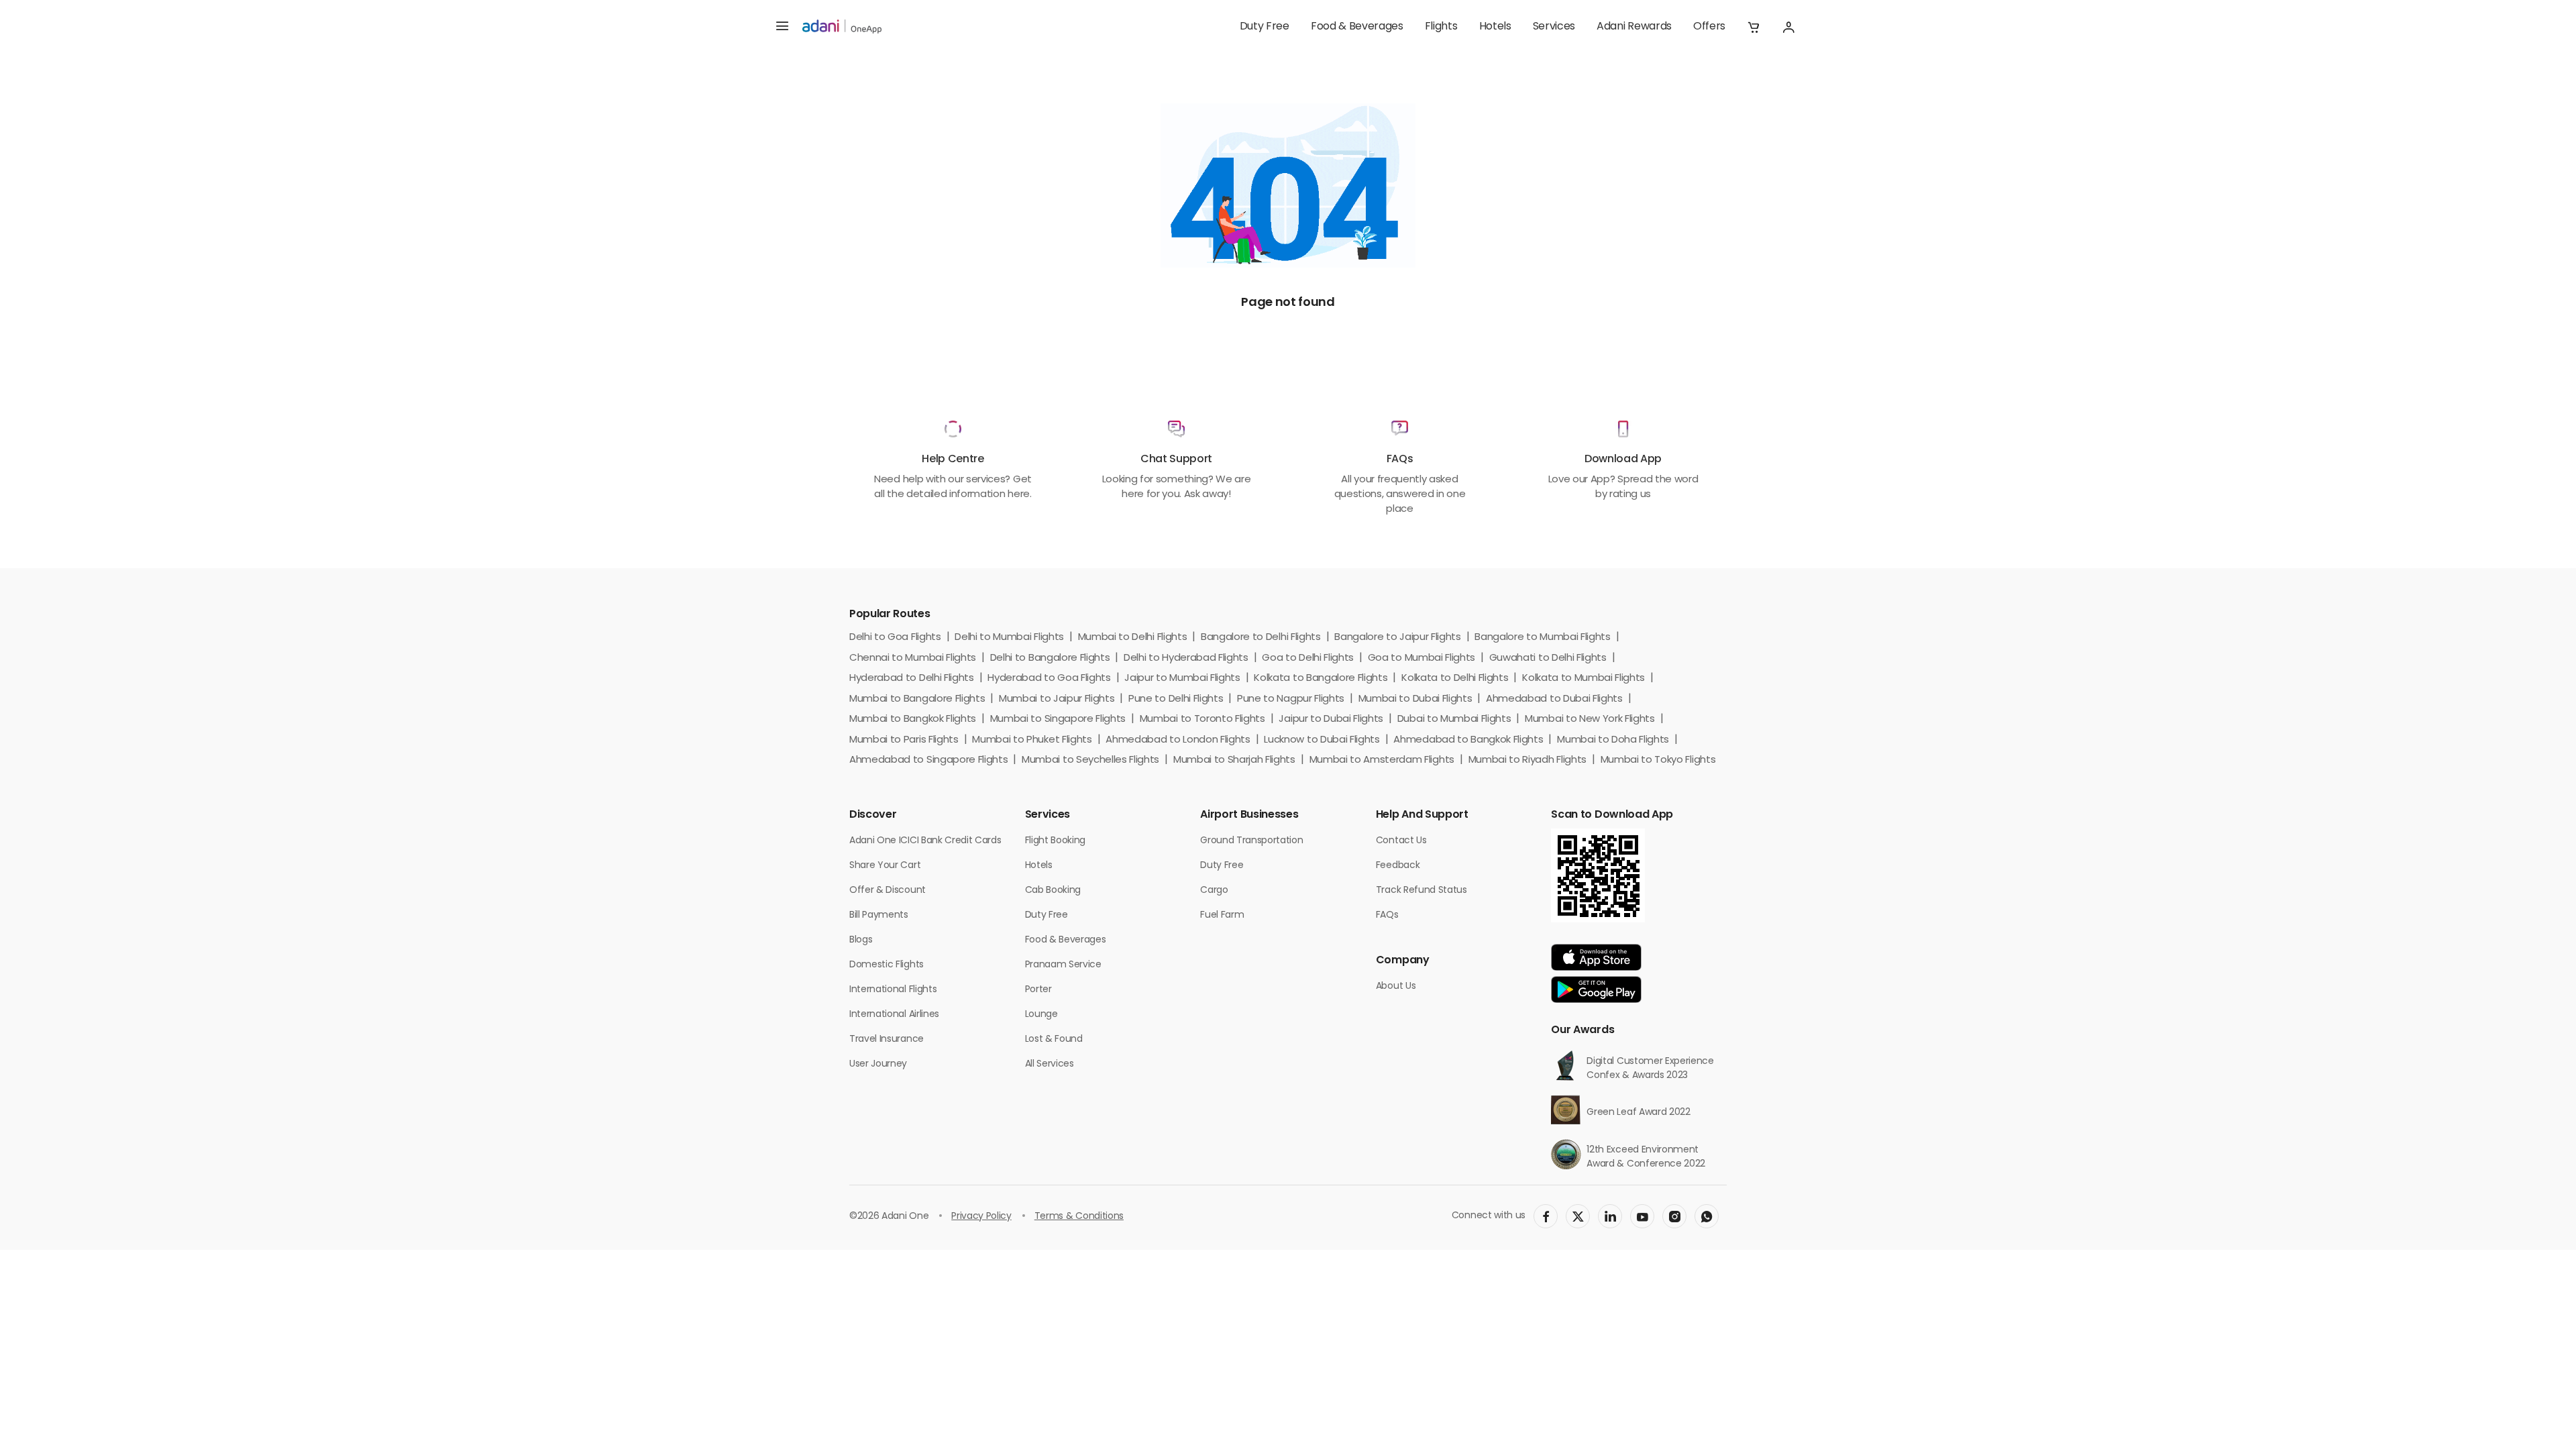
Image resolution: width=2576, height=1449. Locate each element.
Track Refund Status (1421, 891)
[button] (1754, 27)
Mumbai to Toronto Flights (1202, 719)
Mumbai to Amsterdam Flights (1382, 760)
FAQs (1387, 915)
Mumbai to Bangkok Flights (913, 719)
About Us (1396, 986)
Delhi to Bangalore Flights (1050, 658)
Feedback (1398, 866)
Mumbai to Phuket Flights (1032, 740)
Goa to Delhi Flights (1308, 658)
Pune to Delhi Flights (1176, 699)
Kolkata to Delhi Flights (1455, 679)
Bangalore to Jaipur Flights (1397, 638)
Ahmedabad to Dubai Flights (1554, 699)
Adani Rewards (1634, 27)
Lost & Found (1054, 1039)
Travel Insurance (887, 1039)
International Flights (893, 990)
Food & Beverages (1357, 27)
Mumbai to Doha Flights (1613, 740)
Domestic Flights (887, 965)
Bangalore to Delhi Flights (1261, 638)
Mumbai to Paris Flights (904, 740)
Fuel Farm (1222, 915)
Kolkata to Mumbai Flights (1584, 679)
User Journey (878, 1064)
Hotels (1495, 27)
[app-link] (1596, 957)
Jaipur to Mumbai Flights (1182, 679)
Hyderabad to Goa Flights (1049, 679)
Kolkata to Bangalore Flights (1321, 679)
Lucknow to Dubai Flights (1322, 740)
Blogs (861, 940)
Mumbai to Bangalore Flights (917, 699)
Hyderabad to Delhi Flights (912, 679)
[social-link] (1546, 1216)
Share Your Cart (885, 866)
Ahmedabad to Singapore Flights (928, 760)
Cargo (1214, 891)
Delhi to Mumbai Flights (1009, 638)
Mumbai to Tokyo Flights (1658, 760)
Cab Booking (1053, 891)
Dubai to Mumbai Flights (1454, 719)
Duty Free (1265, 27)
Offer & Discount (888, 891)
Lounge (1041, 1015)
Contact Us (1401, 841)
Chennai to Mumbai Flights (913, 658)
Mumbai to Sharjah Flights (1234, 760)
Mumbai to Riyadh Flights (1527, 760)
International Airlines (894, 1015)
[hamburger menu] (782, 27)
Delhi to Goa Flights (895, 638)
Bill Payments (879, 915)
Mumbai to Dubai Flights (1415, 699)
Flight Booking (1056, 841)
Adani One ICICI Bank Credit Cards (925, 841)
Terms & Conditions (1079, 1217)
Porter (1038, 990)
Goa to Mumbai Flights (1421, 658)
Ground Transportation (1251, 841)
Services (1554, 27)
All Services (1050, 1064)
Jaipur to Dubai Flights (1331, 719)
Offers (1709, 27)
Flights (1441, 27)
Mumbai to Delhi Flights (1133, 638)
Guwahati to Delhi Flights (1548, 658)
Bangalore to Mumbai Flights (1542, 638)
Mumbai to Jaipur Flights (1057, 699)
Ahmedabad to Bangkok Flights (1468, 740)
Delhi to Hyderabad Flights (1186, 658)
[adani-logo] (842, 27)
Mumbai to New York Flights (1590, 719)
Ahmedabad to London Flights (1178, 740)
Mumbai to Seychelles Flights (1090, 760)
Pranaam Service (1063, 965)
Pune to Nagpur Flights (1291, 699)
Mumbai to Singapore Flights (1058, 719)
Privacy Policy (981, 1217)
